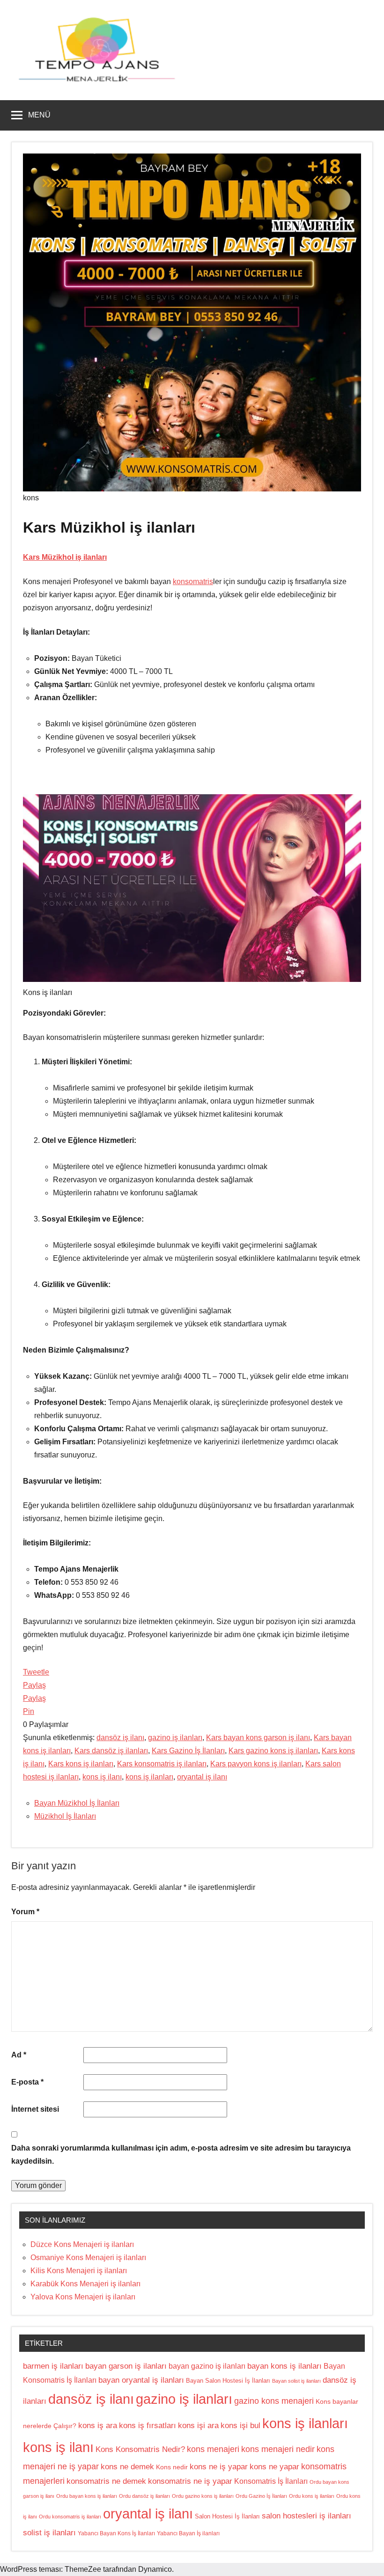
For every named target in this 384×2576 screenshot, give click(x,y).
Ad (19, 2055)
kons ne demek (127, 2467)
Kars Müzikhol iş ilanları (65, 557)
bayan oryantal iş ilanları (141, 2380)
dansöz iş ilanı (120, 1738)
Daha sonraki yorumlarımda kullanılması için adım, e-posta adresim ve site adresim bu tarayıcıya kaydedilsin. (181, 2155)
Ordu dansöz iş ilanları (144, 2496)
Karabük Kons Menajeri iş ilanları (85, 2284)
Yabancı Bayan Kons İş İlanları (116, 2533)
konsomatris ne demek (106, 2481)
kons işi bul (240, 2426)
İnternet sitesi (35, 2109)
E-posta (27, 2082)
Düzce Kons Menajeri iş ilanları (82, 2244)
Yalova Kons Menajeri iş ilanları (83, 2297)
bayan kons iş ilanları (284, 2366)
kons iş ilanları (149, 1777)
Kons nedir (172, 2467)
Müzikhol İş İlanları (65, 1816)
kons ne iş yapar (219, 2467)
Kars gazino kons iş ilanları (273, 1751)
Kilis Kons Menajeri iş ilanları (79, 2271)
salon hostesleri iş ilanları (306, 2516)
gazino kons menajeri (274, 2401)
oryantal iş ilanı (202, 1777)
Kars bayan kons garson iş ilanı (258, 1738)
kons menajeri (213, 2449)
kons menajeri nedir (278, 2449)
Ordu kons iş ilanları (312, 2496)
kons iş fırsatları (148, 2426)
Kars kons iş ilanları (81, 1764)
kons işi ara (198, 2426)
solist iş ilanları (49, 2533)
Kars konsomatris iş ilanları (162, 1764)
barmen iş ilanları (53, 2366)
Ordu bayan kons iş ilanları (87, 2496)
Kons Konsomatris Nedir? (140, 2449)
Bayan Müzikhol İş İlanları (77, 1803)
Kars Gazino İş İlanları (188, 1751)
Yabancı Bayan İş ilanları (188, 2533)
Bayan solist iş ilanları (296, 2381)
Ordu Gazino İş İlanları (261, 2496)
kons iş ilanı (102, 1777)
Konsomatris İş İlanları (271, 2481)
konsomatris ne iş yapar (190, 2481)
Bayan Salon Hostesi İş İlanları (228, 2381)
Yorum (25, 1912)
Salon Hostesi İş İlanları (227, 2516)
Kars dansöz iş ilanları (111, 1751)
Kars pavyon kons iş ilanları (256, 1764)
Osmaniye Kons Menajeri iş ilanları (88, 2258)
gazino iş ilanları (175, 1738)
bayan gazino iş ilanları (207, 2366)
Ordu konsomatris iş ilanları (70, 2517)
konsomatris (193, 582)
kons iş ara (98, 2426)
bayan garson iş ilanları (126, 2366)
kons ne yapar (274, 2467)
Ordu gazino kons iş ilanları (203, 2496)
